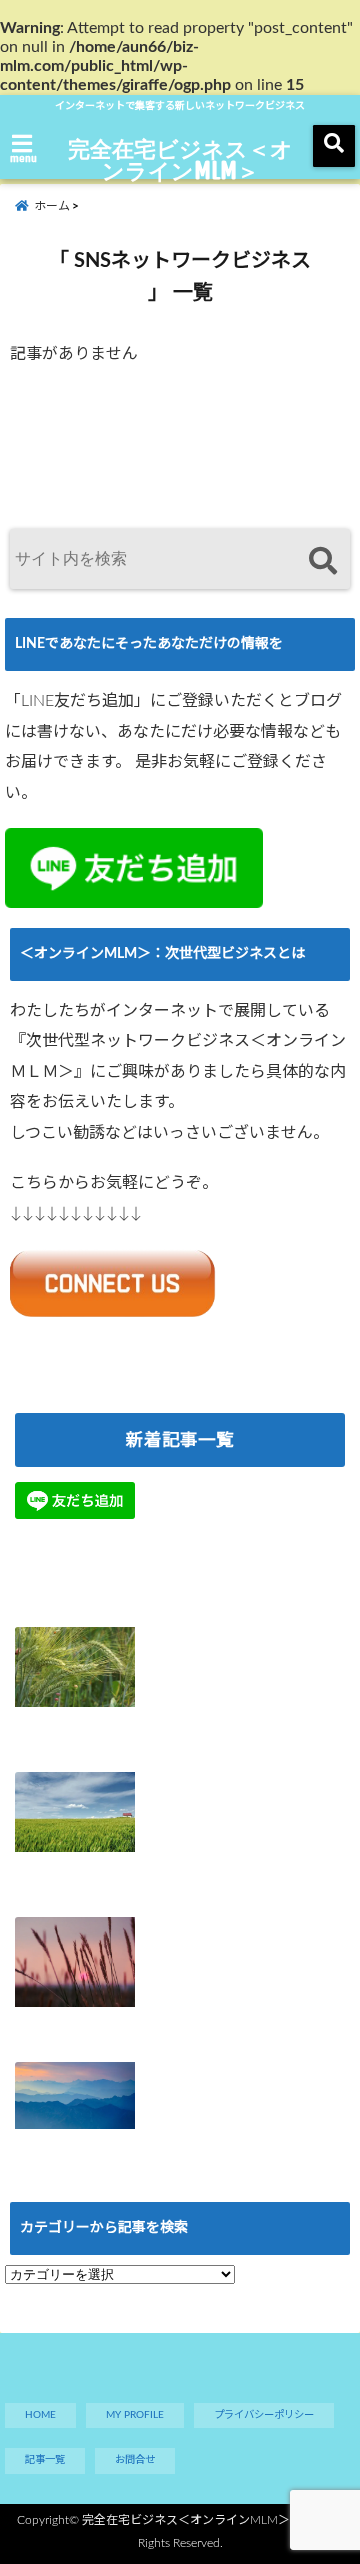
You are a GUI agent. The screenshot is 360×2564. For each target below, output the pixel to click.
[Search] (322, 561)
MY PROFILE (135, 2415)
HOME (40, 2415)
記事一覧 (45, 2460)
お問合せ (135, 2460)
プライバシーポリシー (264, 2415)
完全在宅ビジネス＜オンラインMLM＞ (180, 159)
